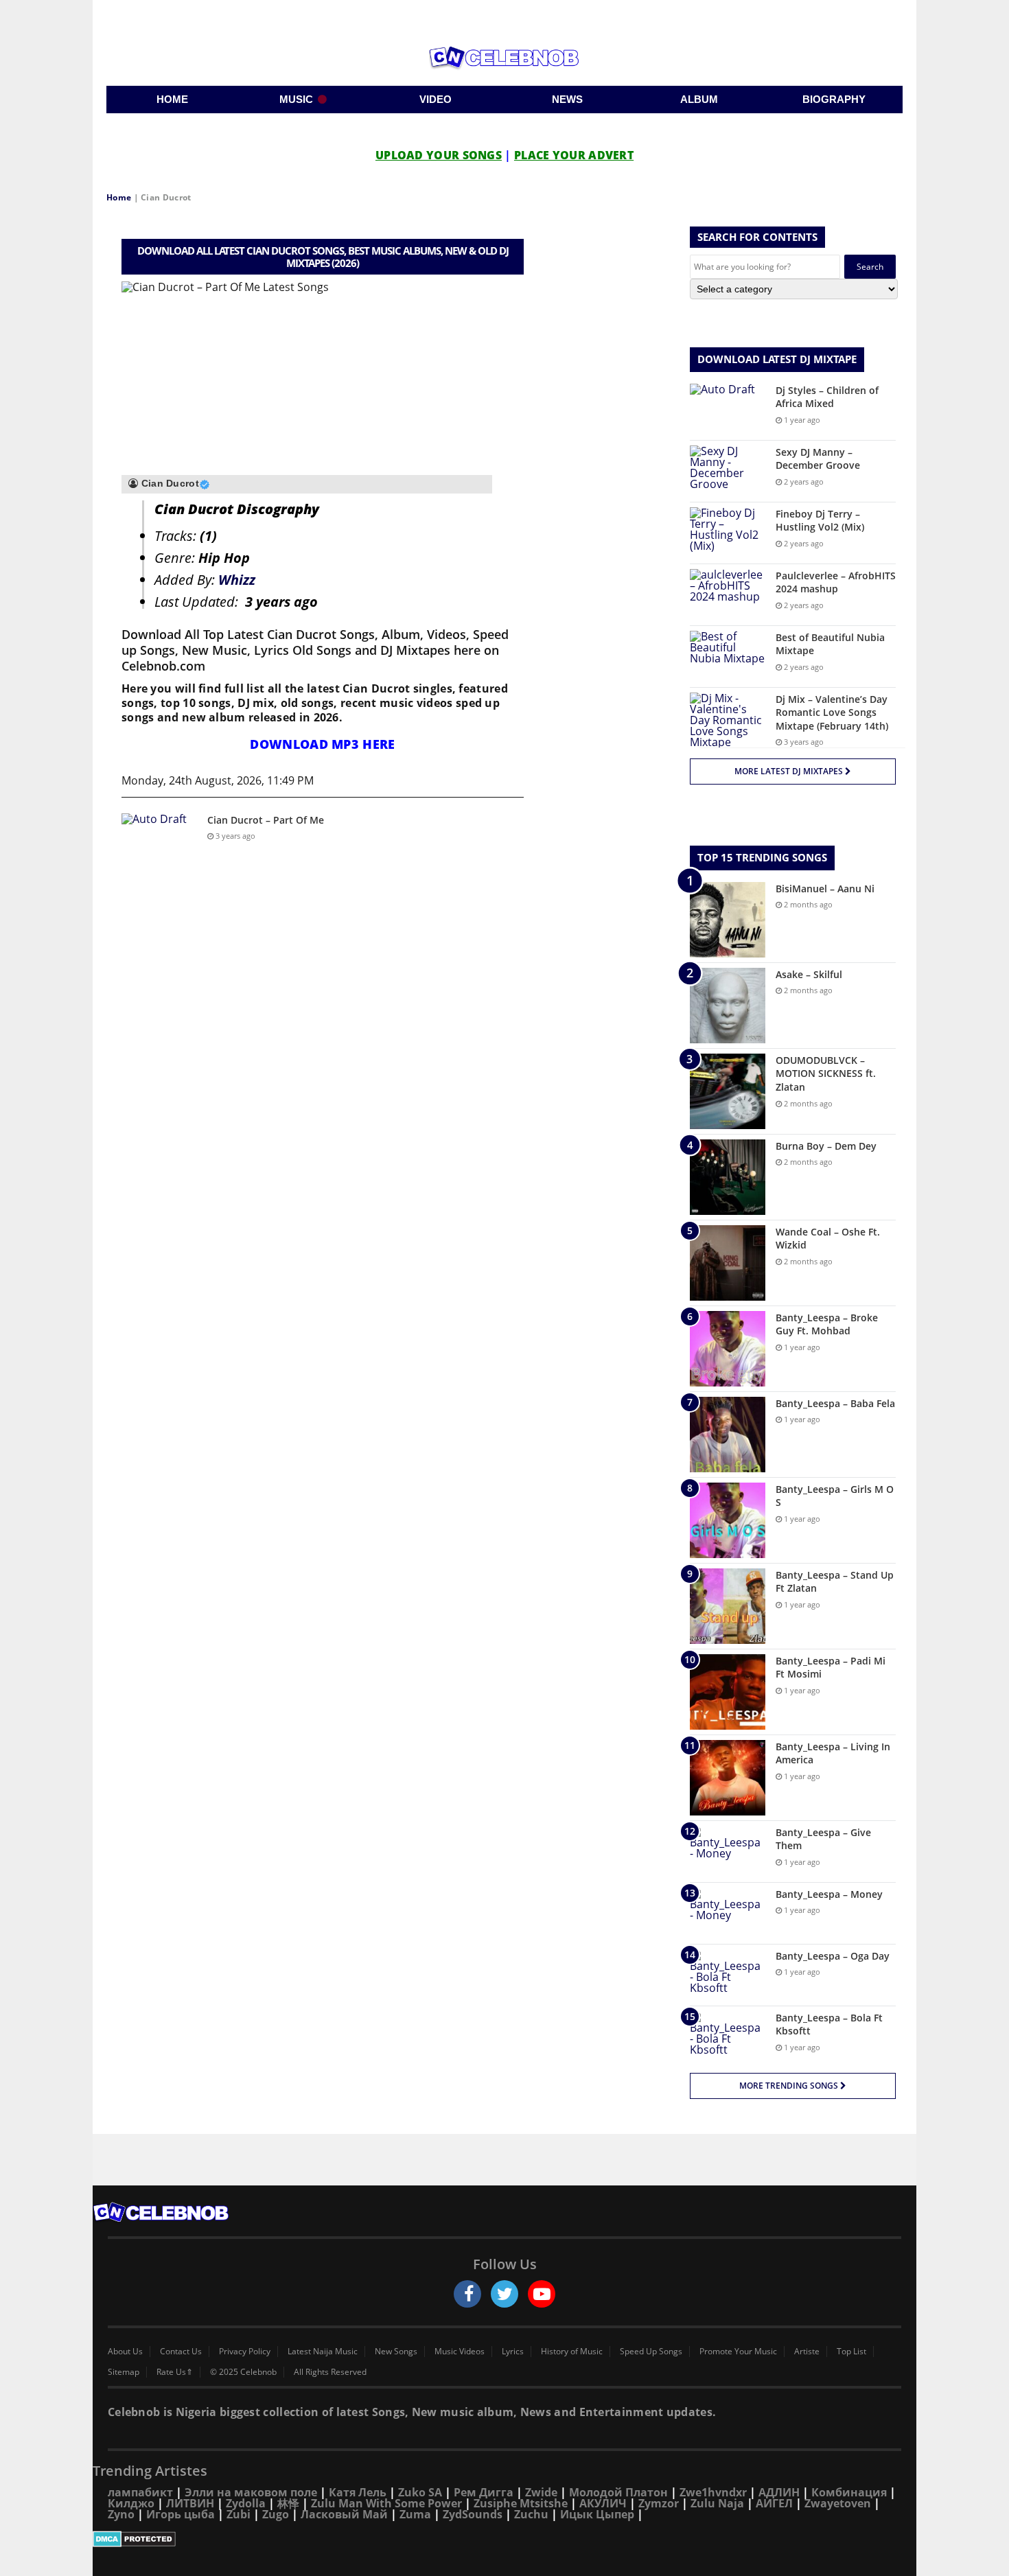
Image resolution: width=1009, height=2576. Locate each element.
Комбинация (849, 2492)
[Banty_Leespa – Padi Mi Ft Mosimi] (728, 1692)
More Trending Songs (790, 2086)
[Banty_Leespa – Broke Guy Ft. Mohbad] (728, 1349)
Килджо (131, 2503)
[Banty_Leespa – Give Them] (728, 1852)
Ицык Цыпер (597, 2514)
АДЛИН (779, 2492)
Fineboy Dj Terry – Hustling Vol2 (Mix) (820, 521)
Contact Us (181, 2352)
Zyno (121, 2514)
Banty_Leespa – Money (829, 1894)
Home (119, 197)
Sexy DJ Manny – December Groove (818, 459)
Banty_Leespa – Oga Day (833, 1956)
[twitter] (505, 2294)
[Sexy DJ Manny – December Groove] (728, 471)
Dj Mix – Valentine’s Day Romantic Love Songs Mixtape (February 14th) (832, 712)
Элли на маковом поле (251, 2492)
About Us (125, 2352)
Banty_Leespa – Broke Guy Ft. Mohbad (827, 1324)
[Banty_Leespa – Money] (728, 1913)
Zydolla (246, 2503)
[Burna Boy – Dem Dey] (728, 1177)
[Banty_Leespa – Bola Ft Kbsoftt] (728, 2037)
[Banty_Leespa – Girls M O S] (728, 1520)
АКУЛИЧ (603, 2503)
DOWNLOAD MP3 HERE (322, 744)
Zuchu (531, 2514)
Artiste (807, 2352)
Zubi (239, 2514)
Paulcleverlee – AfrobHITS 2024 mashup (836, 582)
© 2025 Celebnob (243, 2372)
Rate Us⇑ (175, 2372)
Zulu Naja (717, 2503)
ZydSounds (473, 2514)
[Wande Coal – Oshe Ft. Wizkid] (728, 1263)
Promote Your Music (738, 2352)
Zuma (415, 2514)
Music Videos (460, 2352)
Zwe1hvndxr (713, 2492)
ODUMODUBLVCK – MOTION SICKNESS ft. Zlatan (826, 1074)
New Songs (396, 2352)
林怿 (288, 2503)
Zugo (276, 2514)
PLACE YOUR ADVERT (574, 155)
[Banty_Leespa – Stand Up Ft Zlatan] (728, 1606)
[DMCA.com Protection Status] (505, 2539)
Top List (851, 2352)
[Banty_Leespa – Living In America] (728, 1778)
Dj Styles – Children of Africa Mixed (827, 397)
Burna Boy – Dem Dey (826, 1146)
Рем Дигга (484, 2492)
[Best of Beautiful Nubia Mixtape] (728, 657)
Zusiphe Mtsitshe (521, 2503)
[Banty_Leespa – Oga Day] (728, 1975)
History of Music (572, 2352)
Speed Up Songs (651, 2352)
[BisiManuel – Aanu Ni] (728, 920)
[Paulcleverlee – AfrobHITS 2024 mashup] (728, 595)
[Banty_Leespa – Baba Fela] (728, 1435)
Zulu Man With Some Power (386, 2503)
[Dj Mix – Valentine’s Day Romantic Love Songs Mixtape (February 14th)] (728, 720)
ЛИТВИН (190, 2503)
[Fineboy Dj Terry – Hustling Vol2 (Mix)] (728, 533)
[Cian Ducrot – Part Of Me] (159, 839)
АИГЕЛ (774, 2503)
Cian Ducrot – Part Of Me (266, 820)
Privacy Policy (245, 2352)
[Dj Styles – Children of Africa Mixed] (728, 409)
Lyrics (513, 2352)
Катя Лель (358, 2492)
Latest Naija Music (323, 2352)
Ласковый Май (344, 2514)
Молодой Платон (618, 2492)
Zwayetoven (838, 2503)
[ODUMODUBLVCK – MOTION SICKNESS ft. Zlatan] (728, 1091)
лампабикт (140, 2492)
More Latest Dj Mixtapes (790, 771)
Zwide (541, 2492)
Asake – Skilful (809, 974)
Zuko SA (420, 2492)
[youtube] (542, 2294)
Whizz (237, 580)
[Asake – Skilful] (728, 1006)
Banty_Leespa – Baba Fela (835, 1403)
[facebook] (467, 2294)
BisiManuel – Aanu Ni (825, 889)
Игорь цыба (181, 2514)
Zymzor (659, 2503)
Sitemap (124, 2372)
